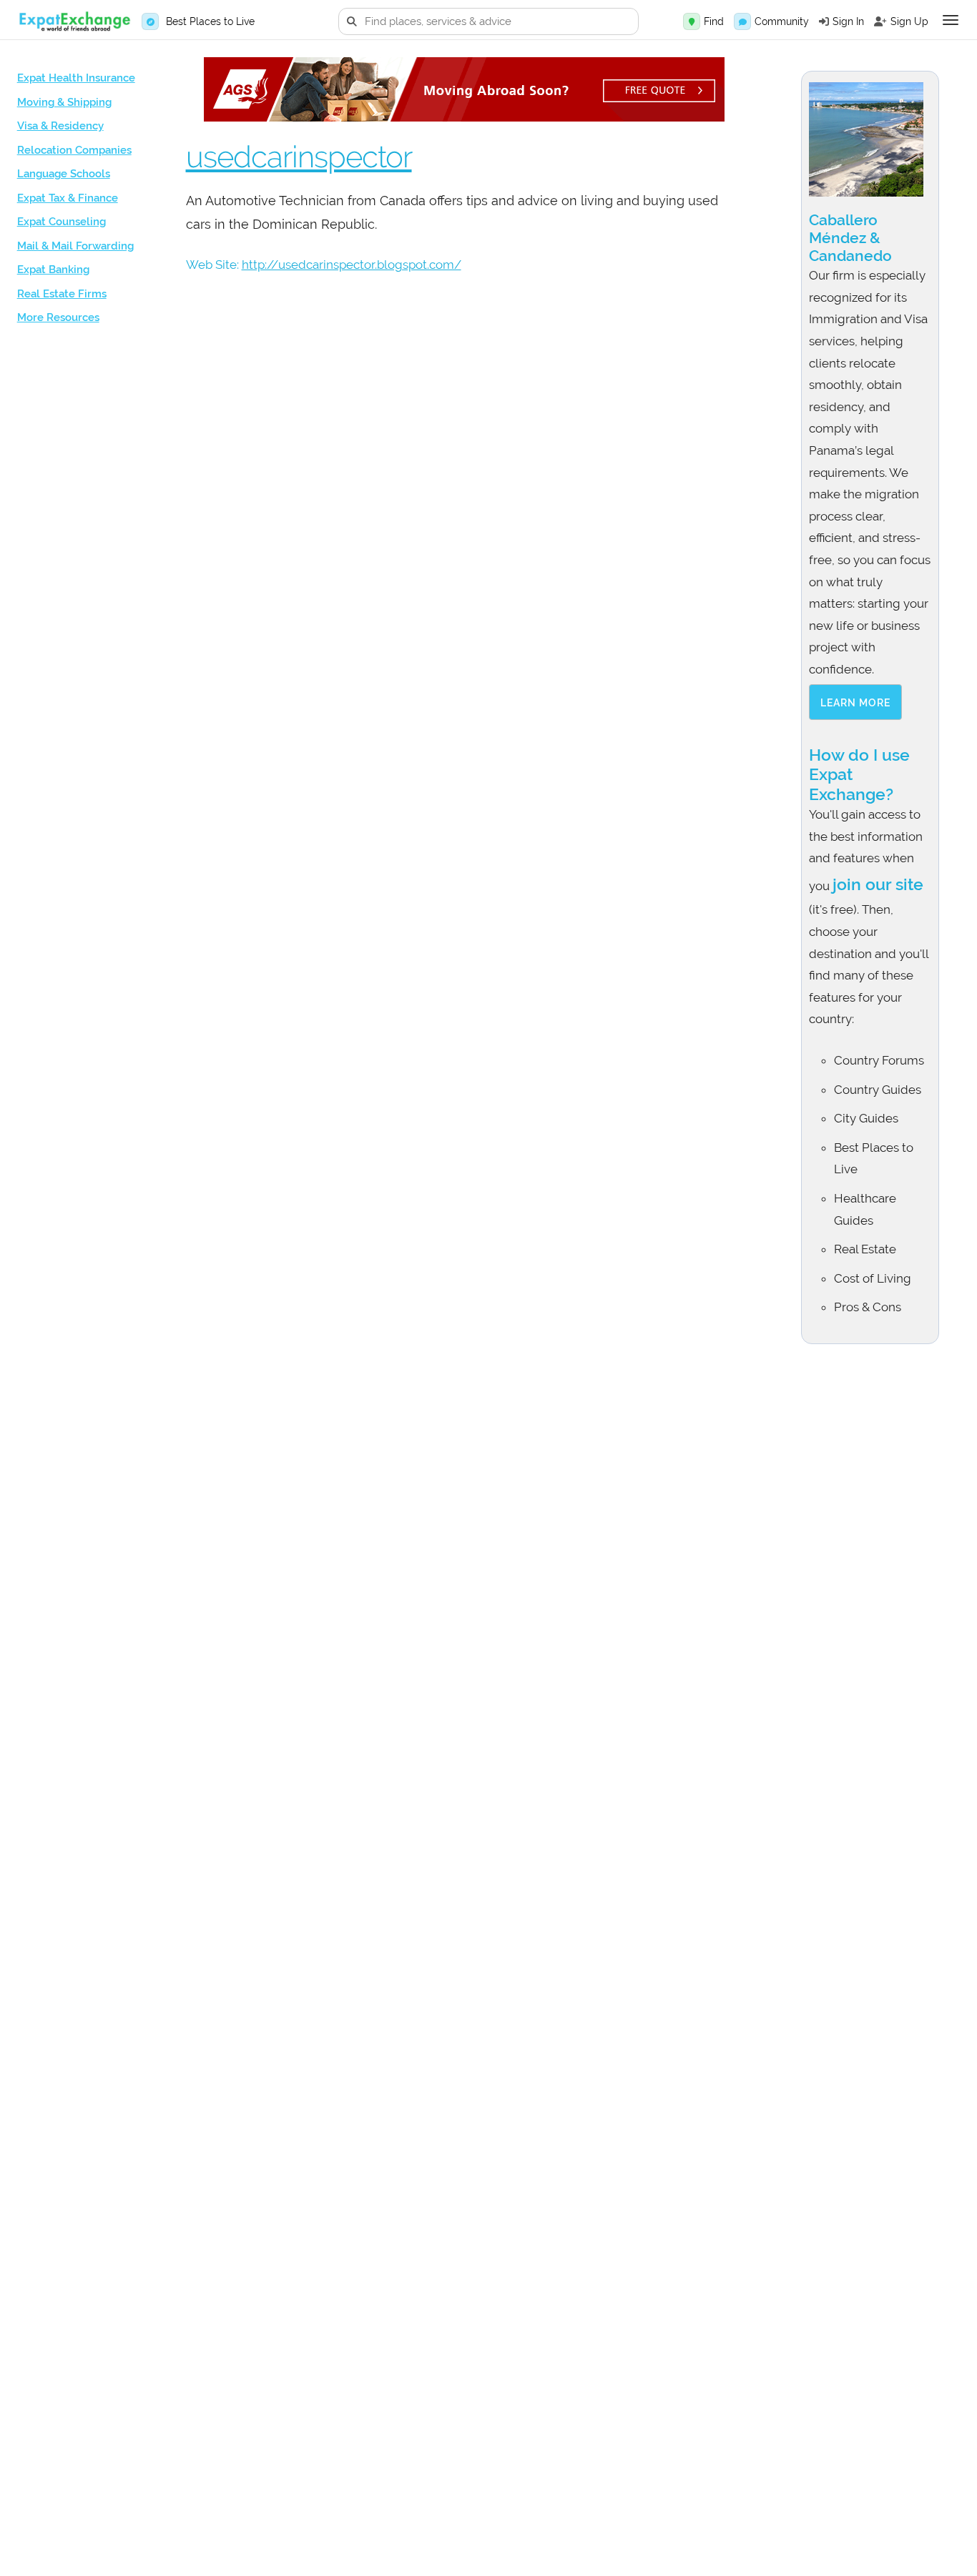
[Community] (742, 21)
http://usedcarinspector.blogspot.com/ (352, 265)
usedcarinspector (299, 157)
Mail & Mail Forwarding (75, 246)
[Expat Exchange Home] (74, 22)
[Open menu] (951, 20)
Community (782, 21)
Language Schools (64, 174)
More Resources (58, 317)
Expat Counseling (62, 222)
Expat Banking (53, 270)
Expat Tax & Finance (68, 198)
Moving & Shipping (64, 102)
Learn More (855, 703)
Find (714, 21)
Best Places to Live (210, 21)
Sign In (848, 21)
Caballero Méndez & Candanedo (850, 238)
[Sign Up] (880, 21)
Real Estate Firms (62, 294)
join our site (878, 884)
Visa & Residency (60, 126)
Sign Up (909, 21)
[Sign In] (824, 21)
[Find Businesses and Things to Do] (692, 21)
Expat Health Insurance (76, 78)
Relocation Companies (74, 150)
